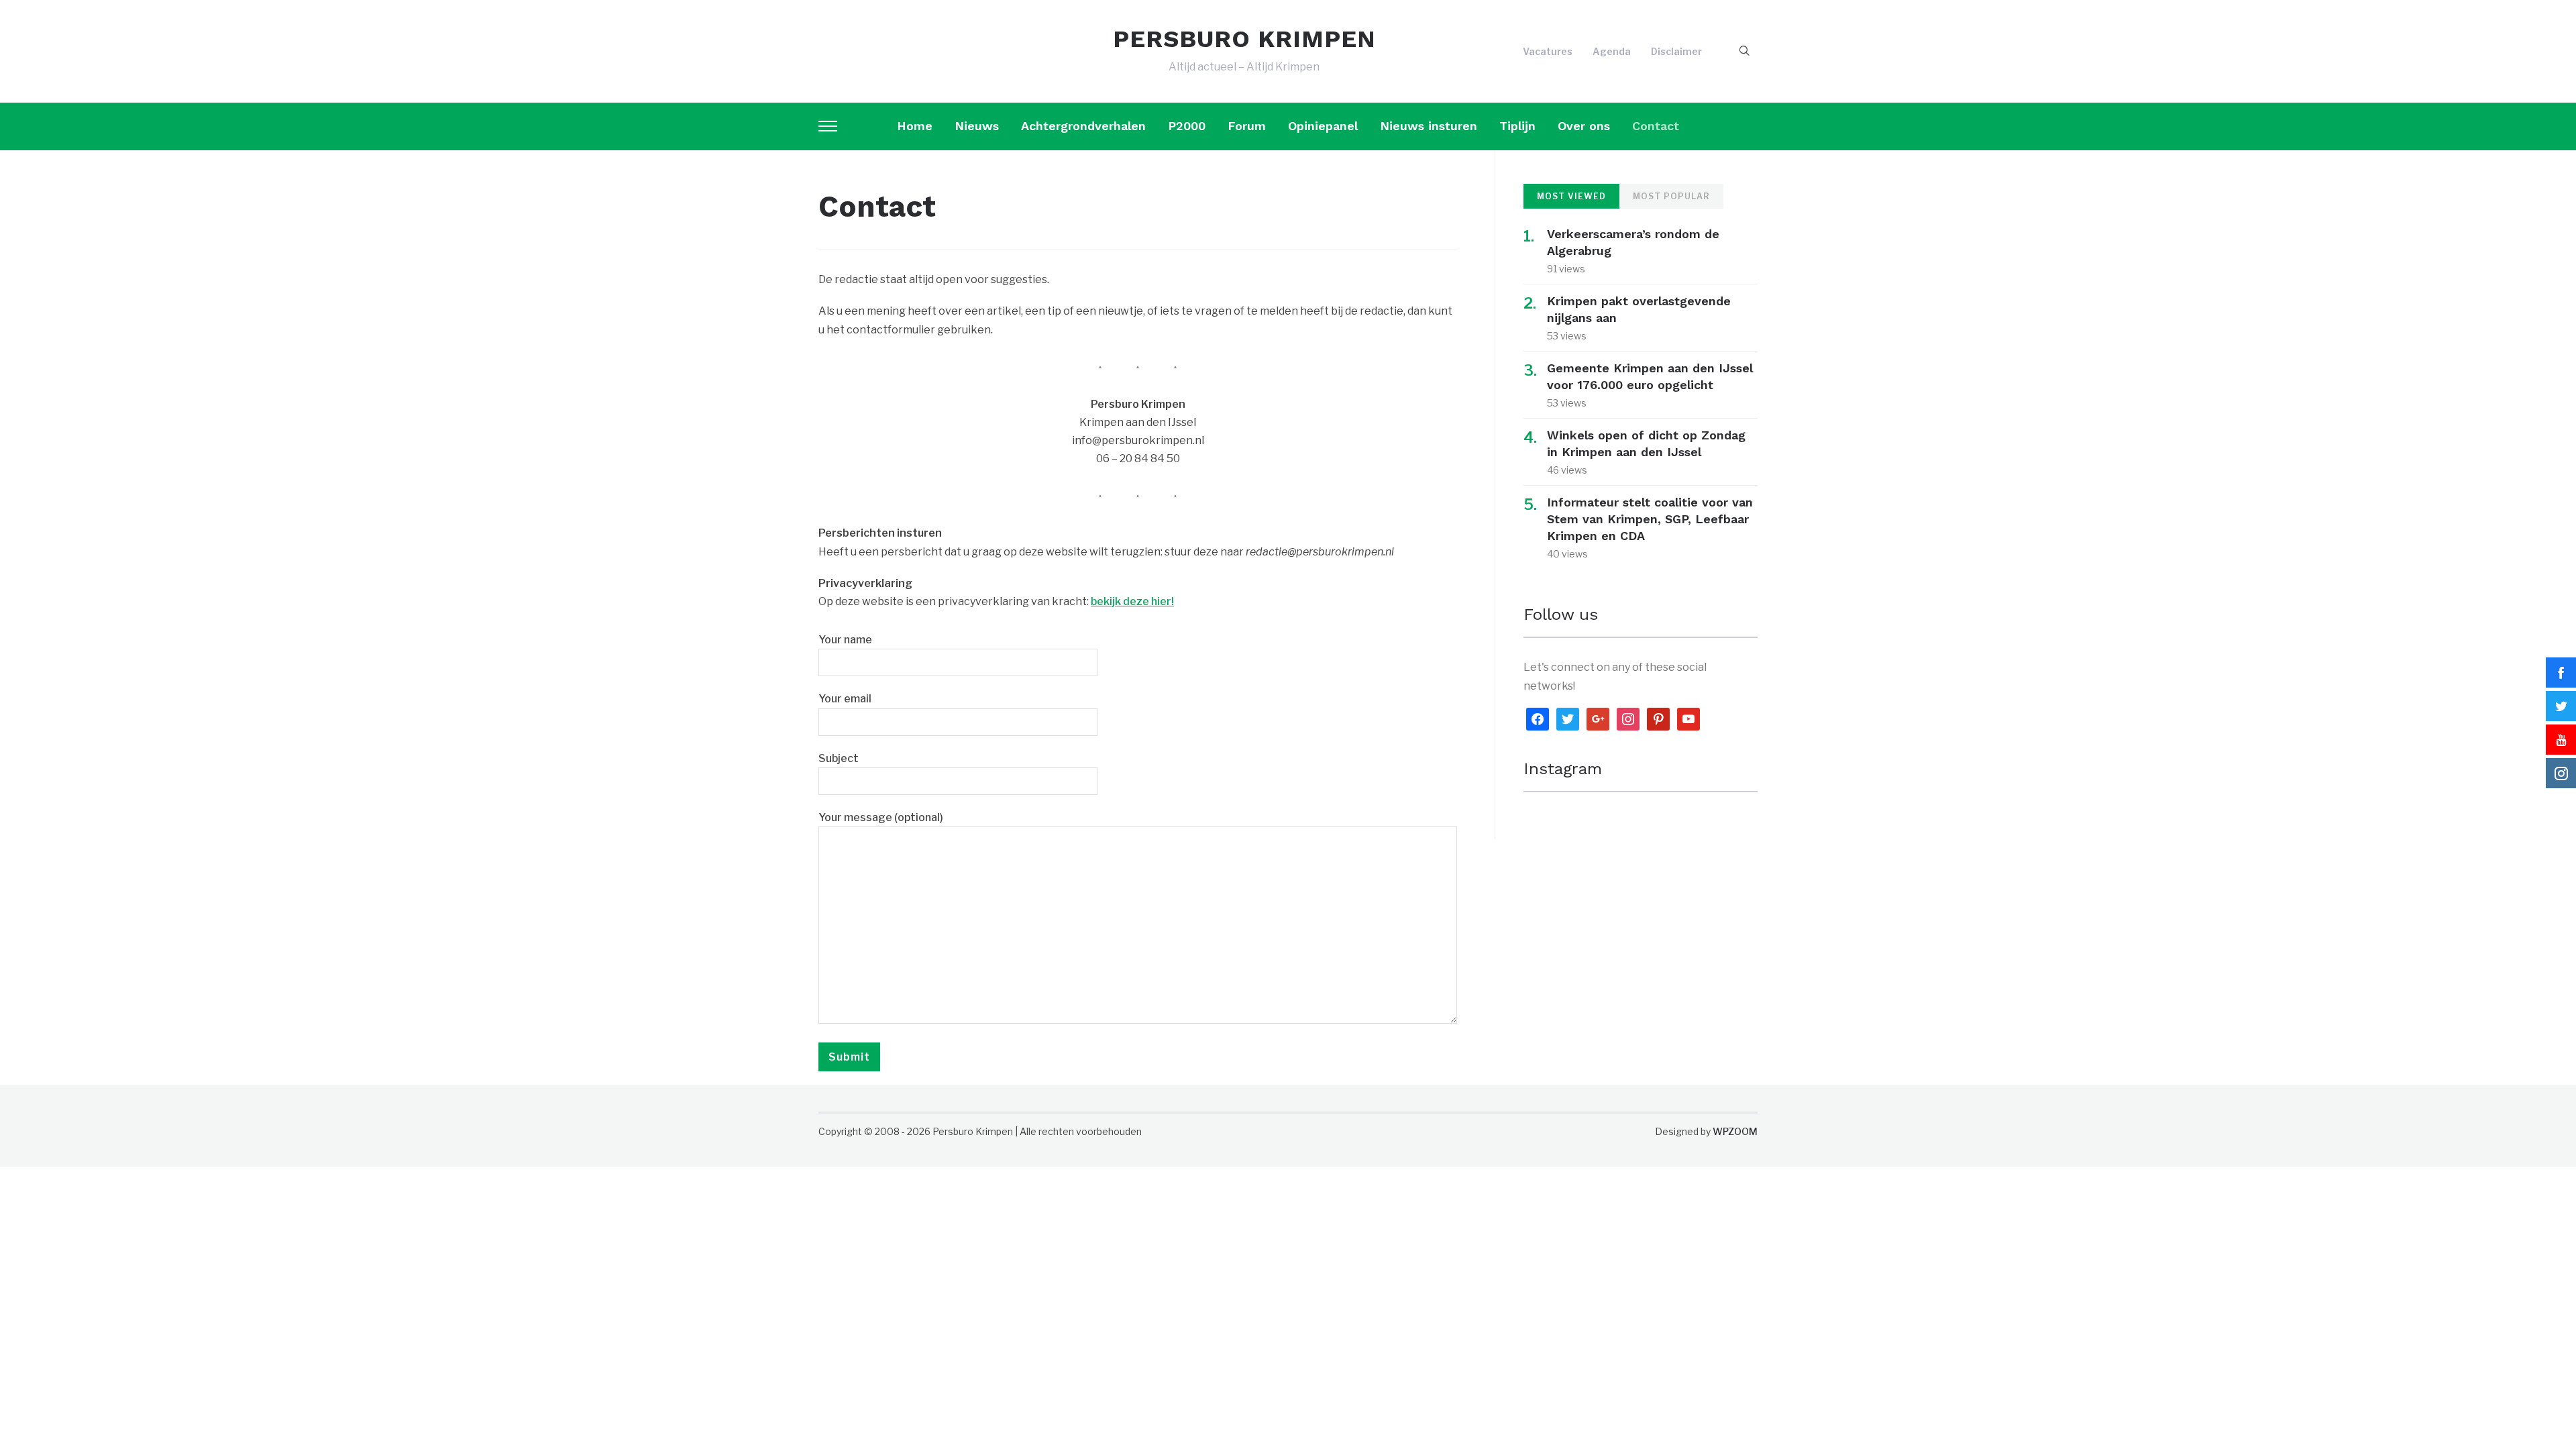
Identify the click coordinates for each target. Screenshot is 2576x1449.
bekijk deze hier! (1132, 601)
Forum (1247, 126)
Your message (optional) (881, 817)
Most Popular (1671, 196)
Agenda (1612, 51)
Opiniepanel (1323, 126)
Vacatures (1548, 51)
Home (915, 126)
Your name (845, 640)
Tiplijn (1517, 126)
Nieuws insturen (1429, 126)
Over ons (1584, 126)
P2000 (1187, 126)
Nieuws (977, 126)
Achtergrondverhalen (1083, 126)
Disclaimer (1676, 51)
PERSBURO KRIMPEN (1244, 39)
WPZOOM (1735, 1131)
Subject (839, 758)
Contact (1656, 126)
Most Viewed (1571, 196)
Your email (845, 699)
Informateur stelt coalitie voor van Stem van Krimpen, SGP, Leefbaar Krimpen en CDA (1650, 519)
